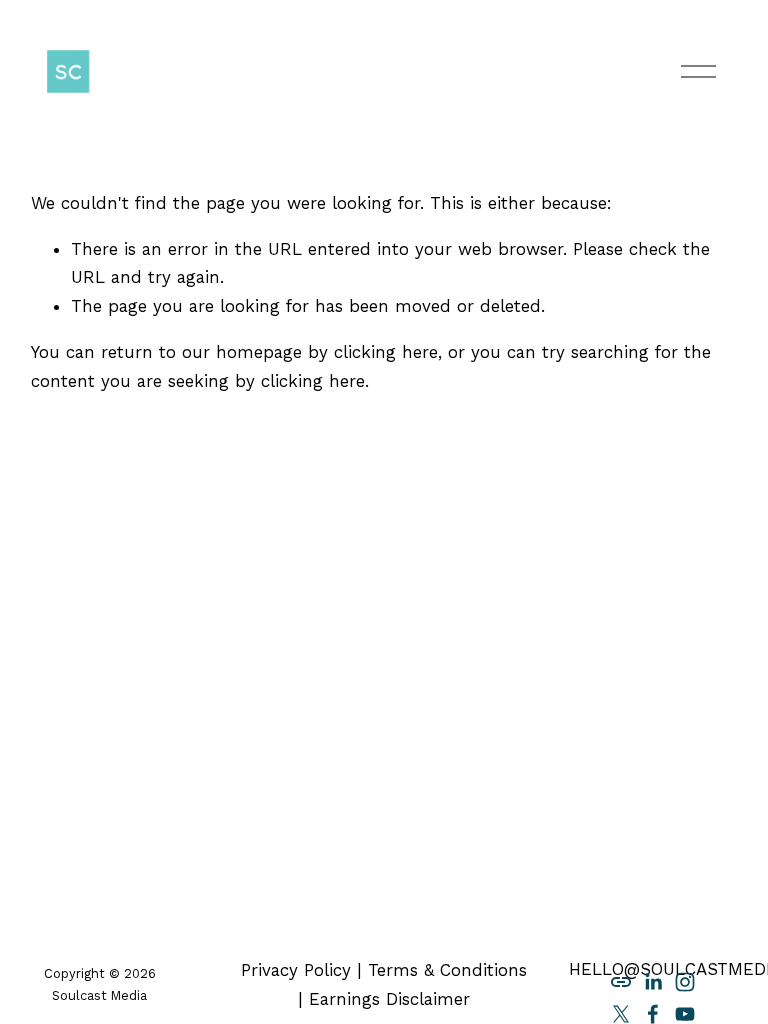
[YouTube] (685, 1014)
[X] (621, 1014)
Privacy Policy (296, 970)
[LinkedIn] (653, 982)
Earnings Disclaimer (389, 999)
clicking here (386, 352)
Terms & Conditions (447, 970)
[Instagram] (685, 982)
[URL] (621, 982)
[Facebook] (653, 1014)
